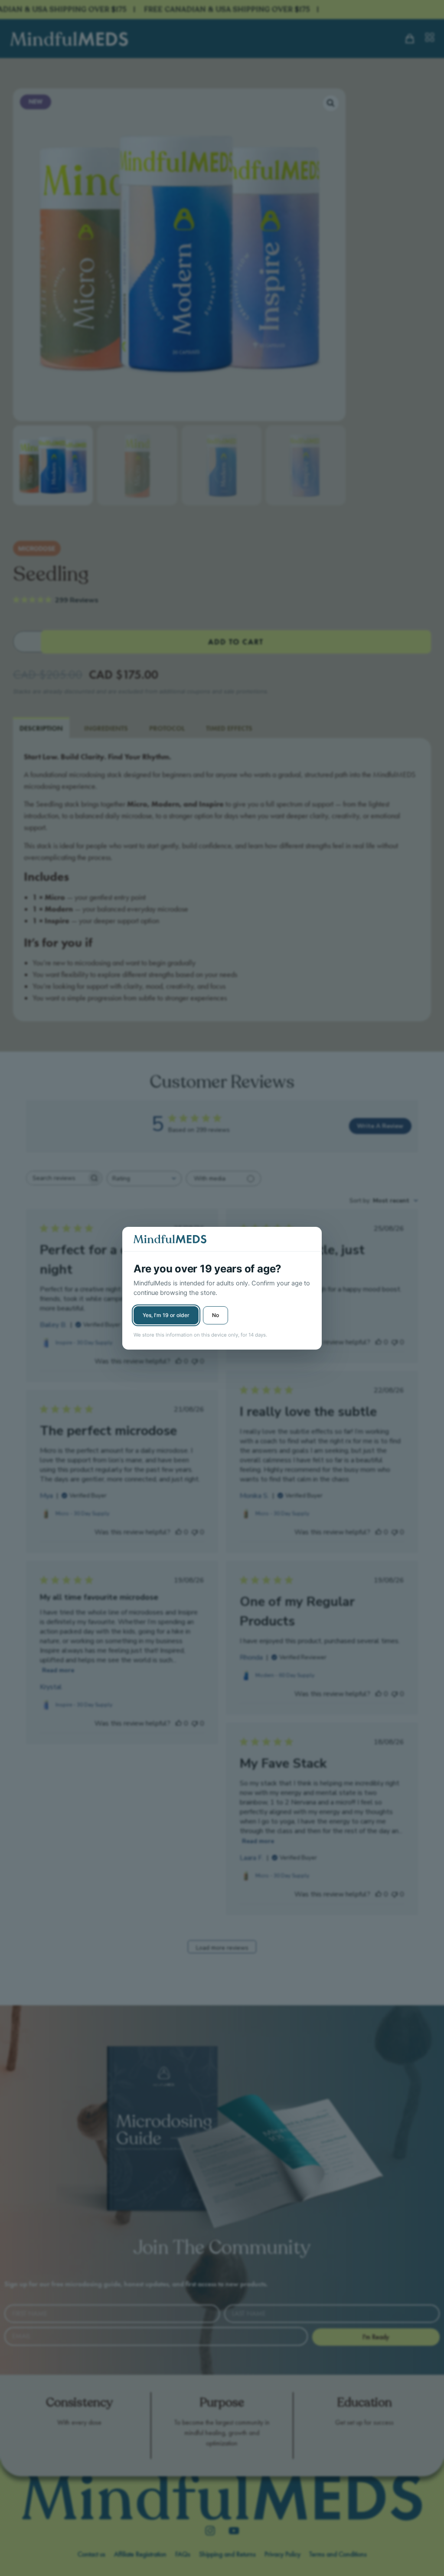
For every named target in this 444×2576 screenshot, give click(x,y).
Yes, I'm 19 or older (166, 1315)
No (215, 1315)
